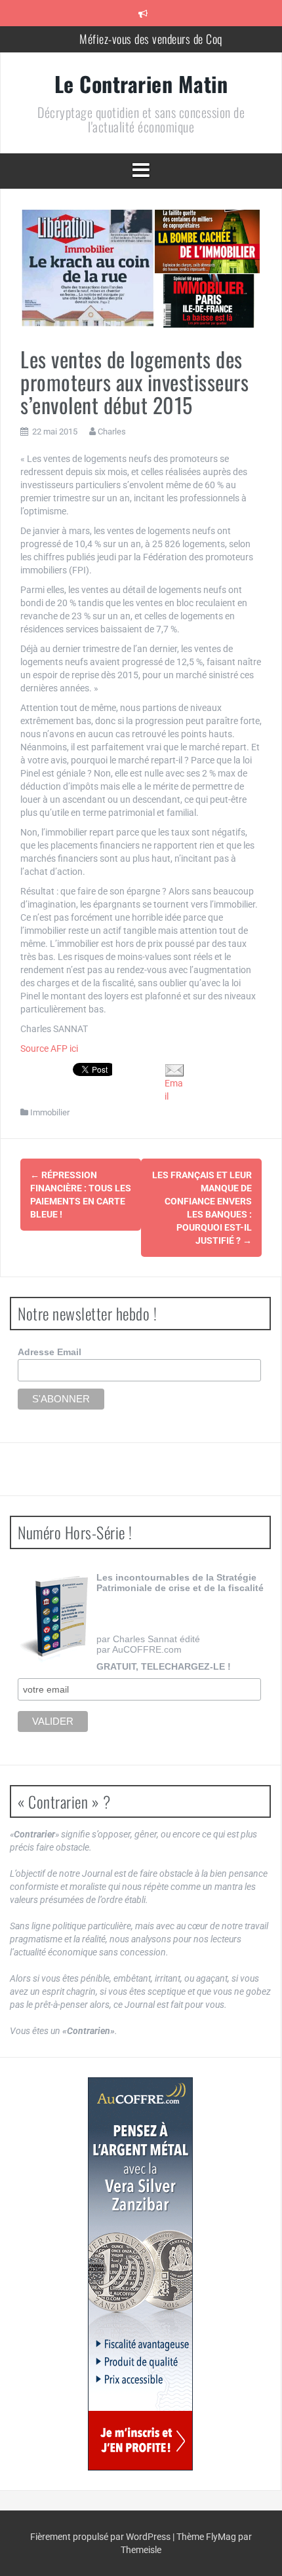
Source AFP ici (49, 1048)
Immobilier (50, 1112)
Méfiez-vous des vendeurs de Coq (151, 39)
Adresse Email (50, 1352)
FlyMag (221, 2537)
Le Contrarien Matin (141, 84)
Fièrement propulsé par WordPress (101, 2537)
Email (174, 1090)
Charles (112, 432)
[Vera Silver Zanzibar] (140, 2274)
